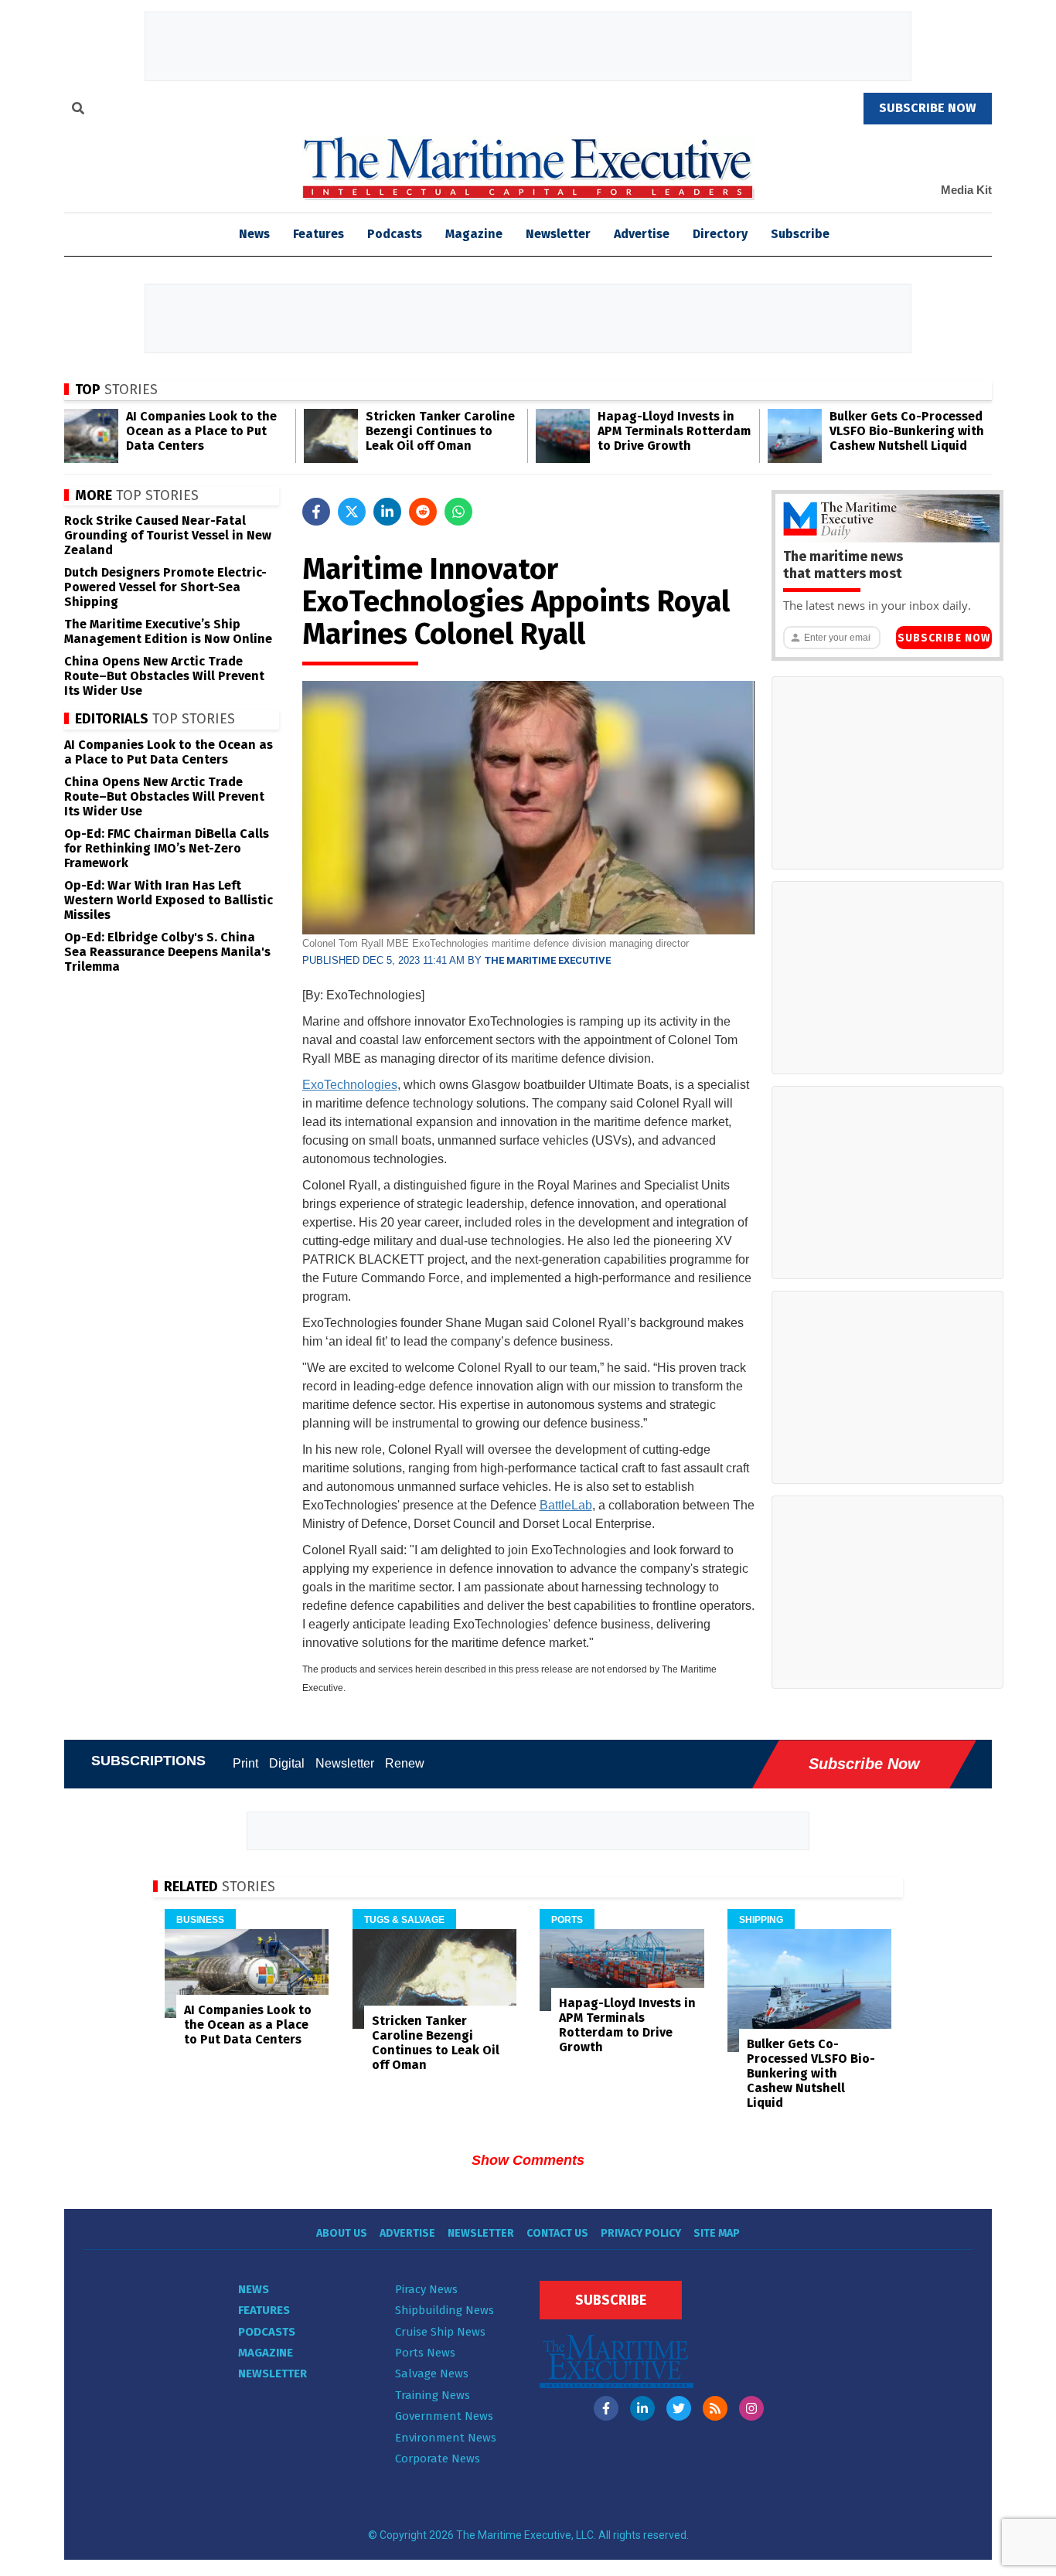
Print (245, 1763)
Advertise (642, 234)
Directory (720, 234)
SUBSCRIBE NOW (928, 108)
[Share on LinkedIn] (387, 512)
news (254, 234)
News (254, 2289)
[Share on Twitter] (352, 512)
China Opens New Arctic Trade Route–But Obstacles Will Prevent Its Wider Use (164, 676)
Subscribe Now (944, 638)
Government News (444, 2416)
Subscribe (800, 234)
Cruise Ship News (440, 2332)
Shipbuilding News (445, 2310)
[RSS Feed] (715, 2408)
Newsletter (558, 234)
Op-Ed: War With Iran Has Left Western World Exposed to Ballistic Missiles (169, 900)
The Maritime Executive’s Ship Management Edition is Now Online (168, 631)
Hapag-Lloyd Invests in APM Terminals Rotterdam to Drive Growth (674, 431)
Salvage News (432, 2374)
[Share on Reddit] (423, 512)
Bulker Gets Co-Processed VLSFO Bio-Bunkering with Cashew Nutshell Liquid (907, 431)
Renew (405, 1763)
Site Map (717, 2233)
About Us (342, 2233)
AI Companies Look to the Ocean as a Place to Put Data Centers (201, 431)
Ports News (425, 2353)
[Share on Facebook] (316, 512)
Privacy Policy (641, 2233)
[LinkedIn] (642, 2408)
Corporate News (438, 2459)
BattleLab (566, 1505)
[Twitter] (679, 2408)
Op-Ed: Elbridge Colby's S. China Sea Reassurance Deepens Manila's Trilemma (167, 952)
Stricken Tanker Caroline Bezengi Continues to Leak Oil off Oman (440, 431)
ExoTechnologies (350, 1085)
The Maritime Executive (548, 960)
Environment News (446, 2438)
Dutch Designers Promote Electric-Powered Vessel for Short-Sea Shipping (165, 587)
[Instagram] (751, 2408)
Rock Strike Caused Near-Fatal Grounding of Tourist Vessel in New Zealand (168, 535)
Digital (287, 1763)
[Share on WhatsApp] (458, 512)
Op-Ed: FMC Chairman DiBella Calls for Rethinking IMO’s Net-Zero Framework (167, 848)
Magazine (474, 234)
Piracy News (426, 2289)
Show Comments (528, 2160)
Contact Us (557, 2233)
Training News (433, 2395)
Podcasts (395, 234)
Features (319, 234)
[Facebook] (606, 2408)
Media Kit (966, 190)
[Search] (78, 111)
